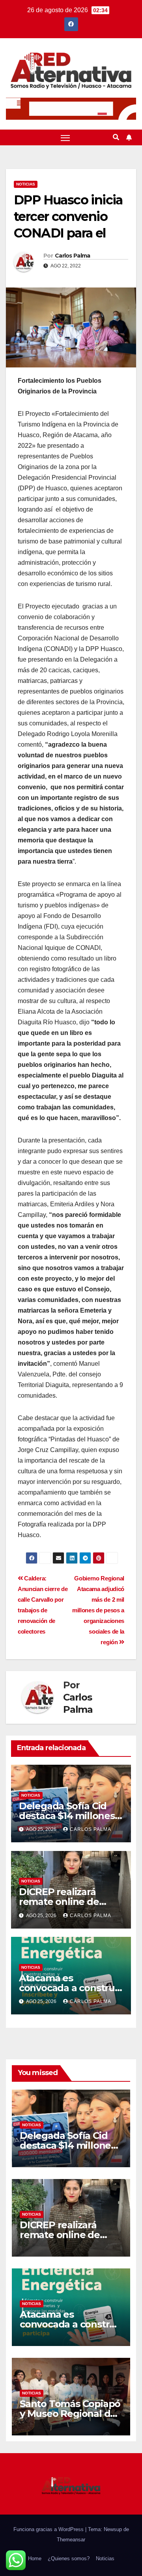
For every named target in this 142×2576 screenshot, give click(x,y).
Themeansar (71, 2540)
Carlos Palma (73, 256)
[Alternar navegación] (65, 137)
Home (35, 2558)
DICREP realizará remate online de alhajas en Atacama (64, 1902)
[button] (116, 137)
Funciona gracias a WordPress (49, 2529)
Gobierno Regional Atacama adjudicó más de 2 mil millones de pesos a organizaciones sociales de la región (98, 1610)
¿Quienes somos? (69, 2558)
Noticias (26, 184)
